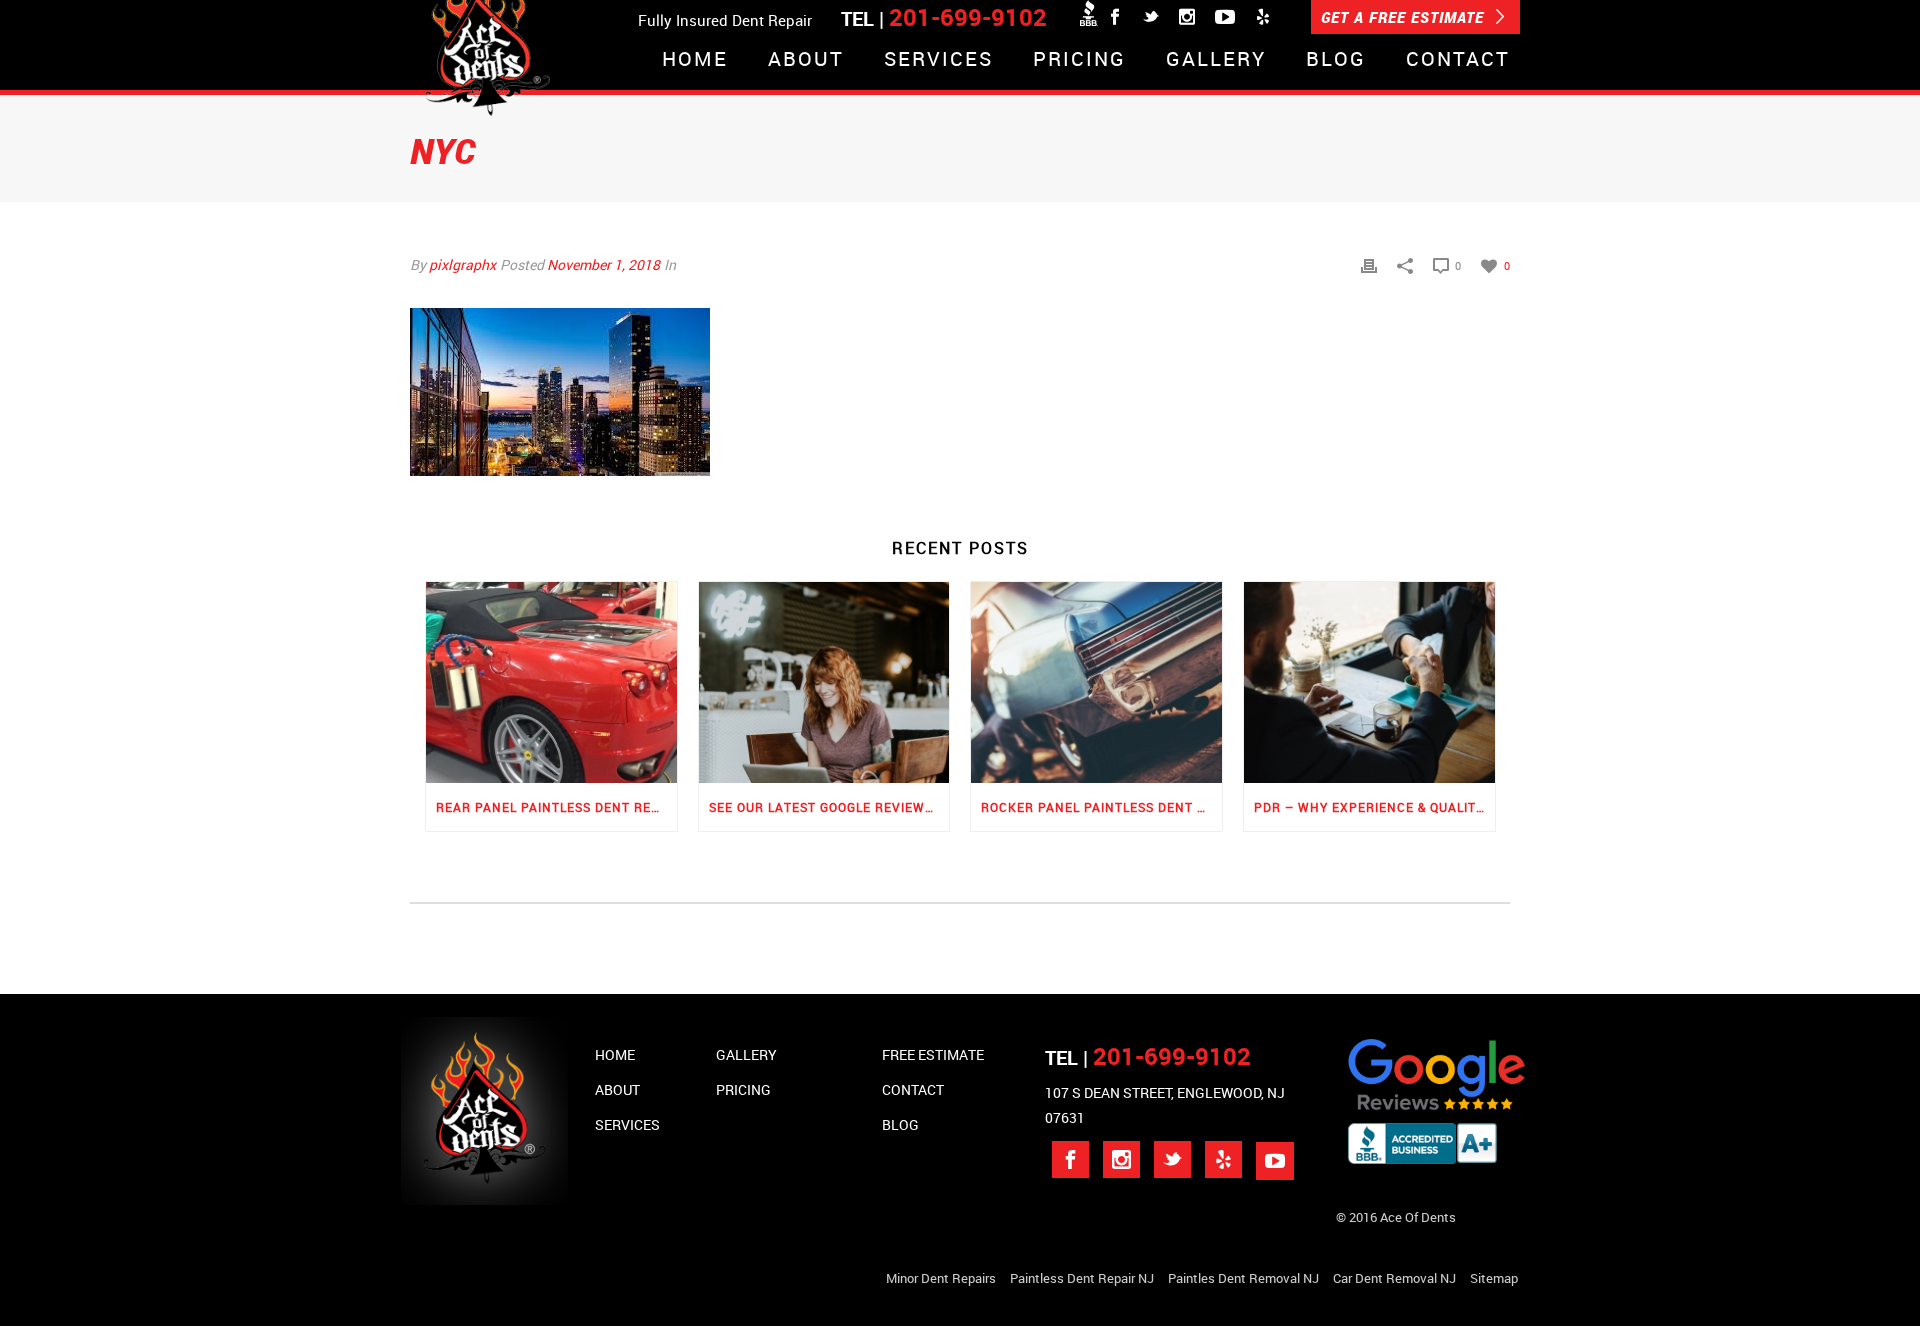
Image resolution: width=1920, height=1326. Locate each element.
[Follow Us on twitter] (1172, 1159)
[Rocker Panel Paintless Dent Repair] (1096, 682)
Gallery (1216, 60)
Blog (1336, 60)
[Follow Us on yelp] (1223, 1159)
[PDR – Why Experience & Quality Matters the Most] (1369, 682)
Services (938, 60)
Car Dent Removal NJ (1394, 1278)
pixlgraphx (462, 264)
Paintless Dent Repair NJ (1082, 1278)
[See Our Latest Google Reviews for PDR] (824, 682)
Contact (1458, 60)
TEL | (1148, 1057)
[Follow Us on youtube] (1275, 1161)
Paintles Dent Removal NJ (1243, 1278)
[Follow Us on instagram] (1121, 1159)
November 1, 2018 (603, 264)
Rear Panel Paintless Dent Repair (556, 807)
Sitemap (1494, 1278)
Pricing (1079, 60)
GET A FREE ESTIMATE (1405, 17)
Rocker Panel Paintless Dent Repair (1101, 807)
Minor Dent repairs (941, 1278)
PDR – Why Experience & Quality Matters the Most (1374, 807)
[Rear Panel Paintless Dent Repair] (551, 682)
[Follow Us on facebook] (1070, 1159)
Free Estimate (933, 1054)
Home (695, 60)
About (806, 60)
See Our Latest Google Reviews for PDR (829, 807)
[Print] (1369, 264)
